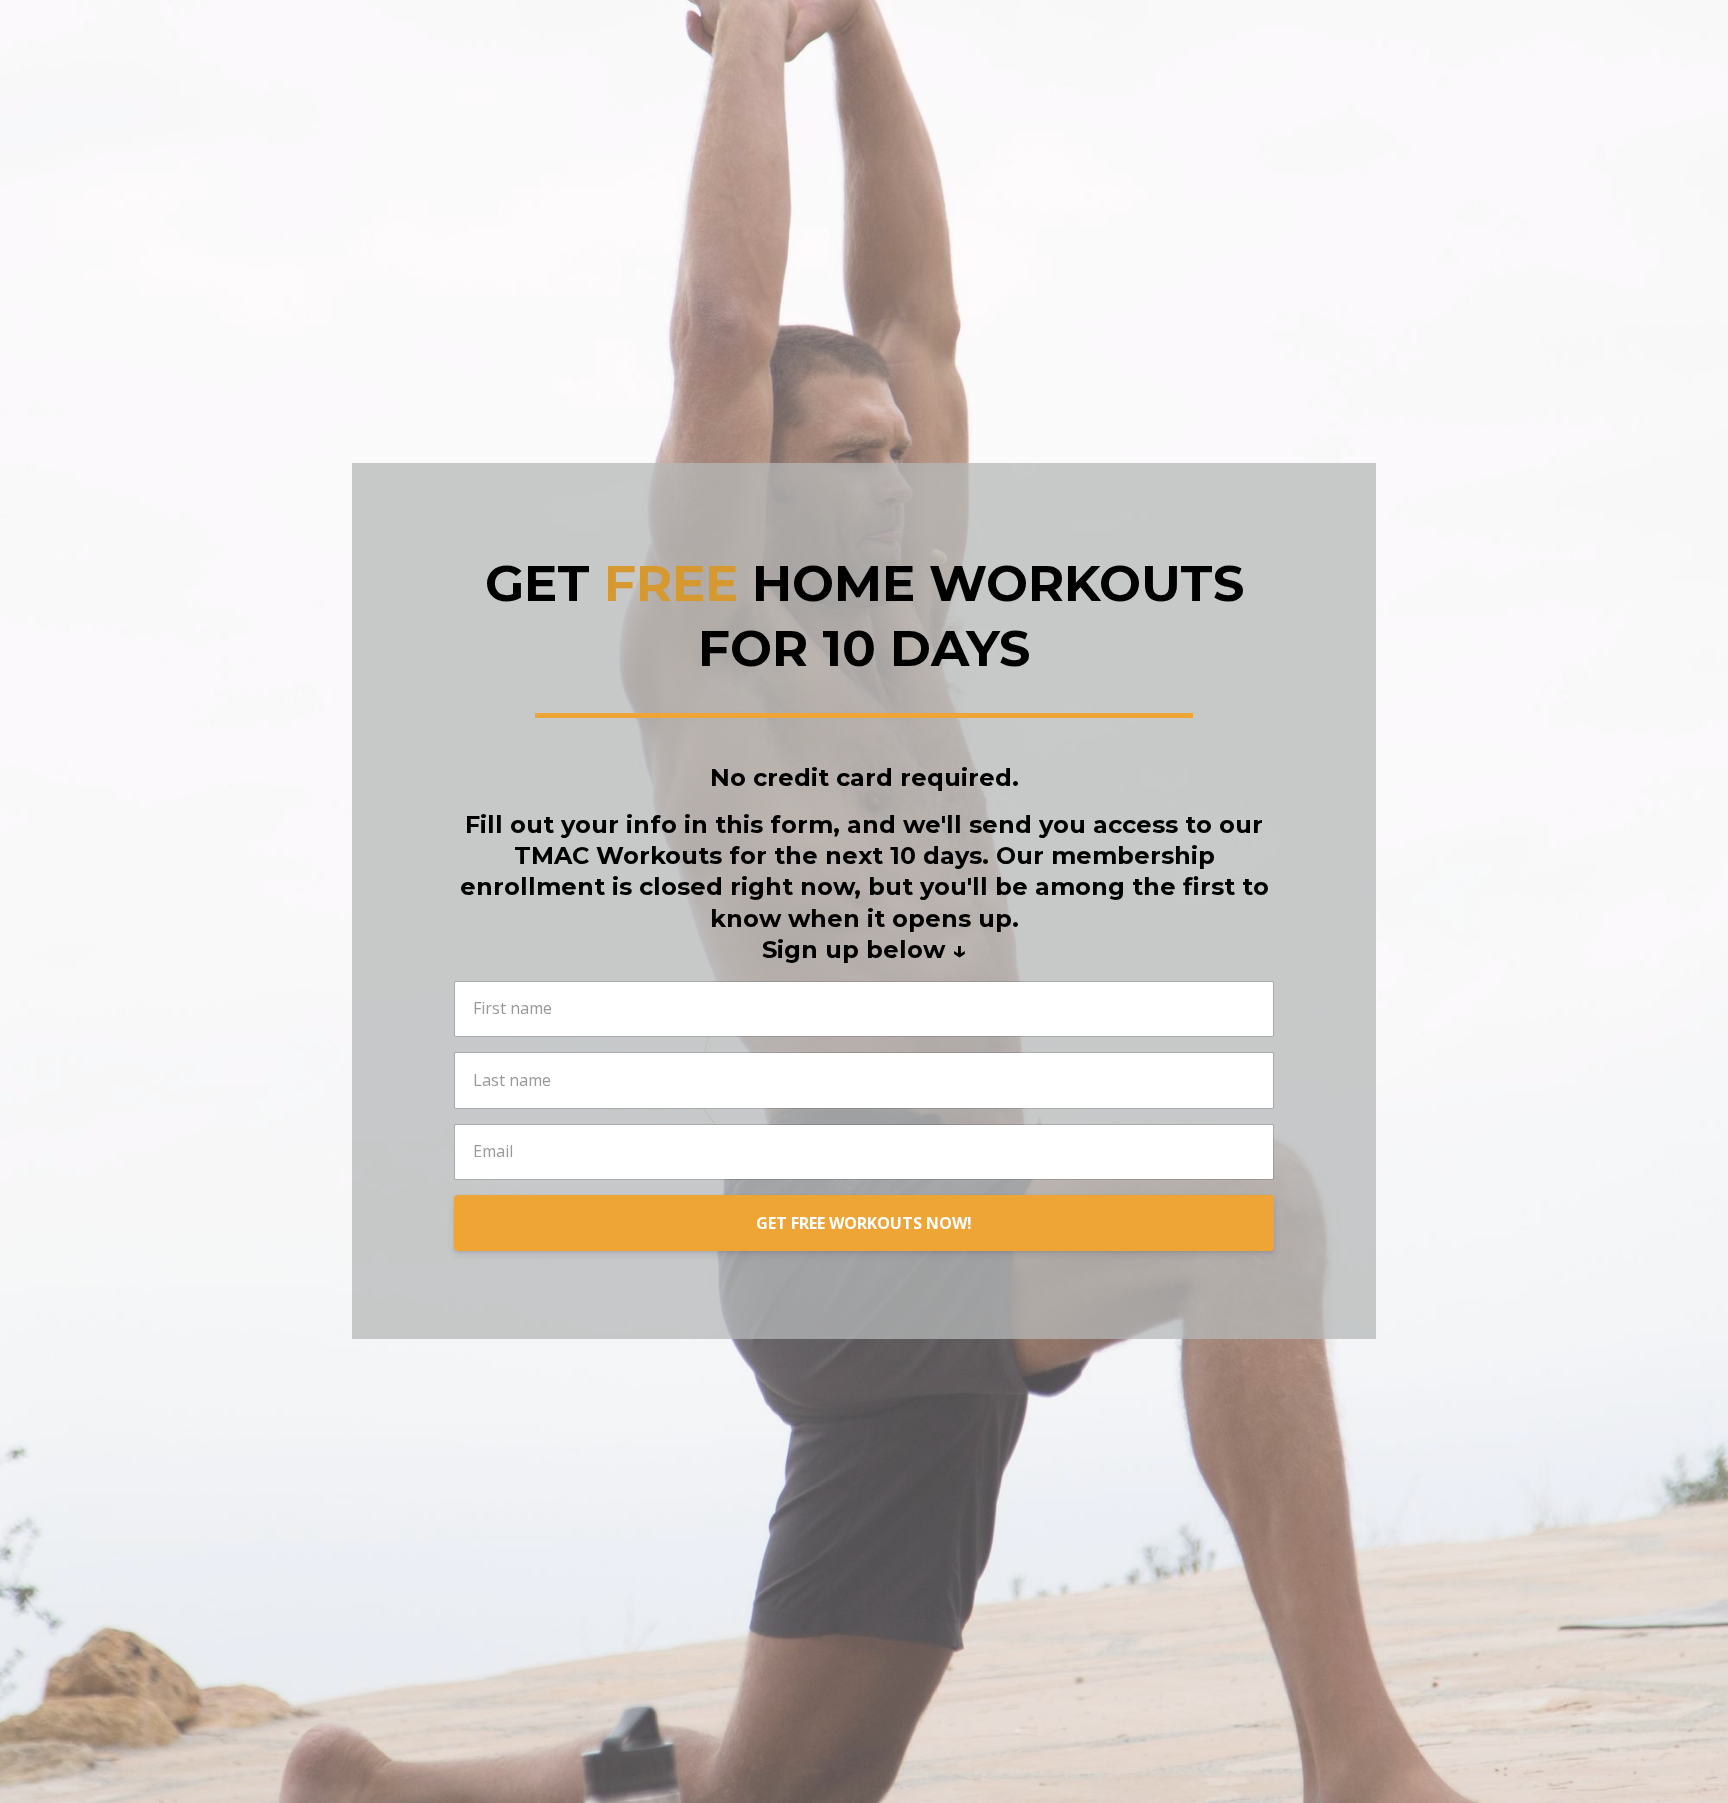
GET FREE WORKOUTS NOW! (864, 1223)
